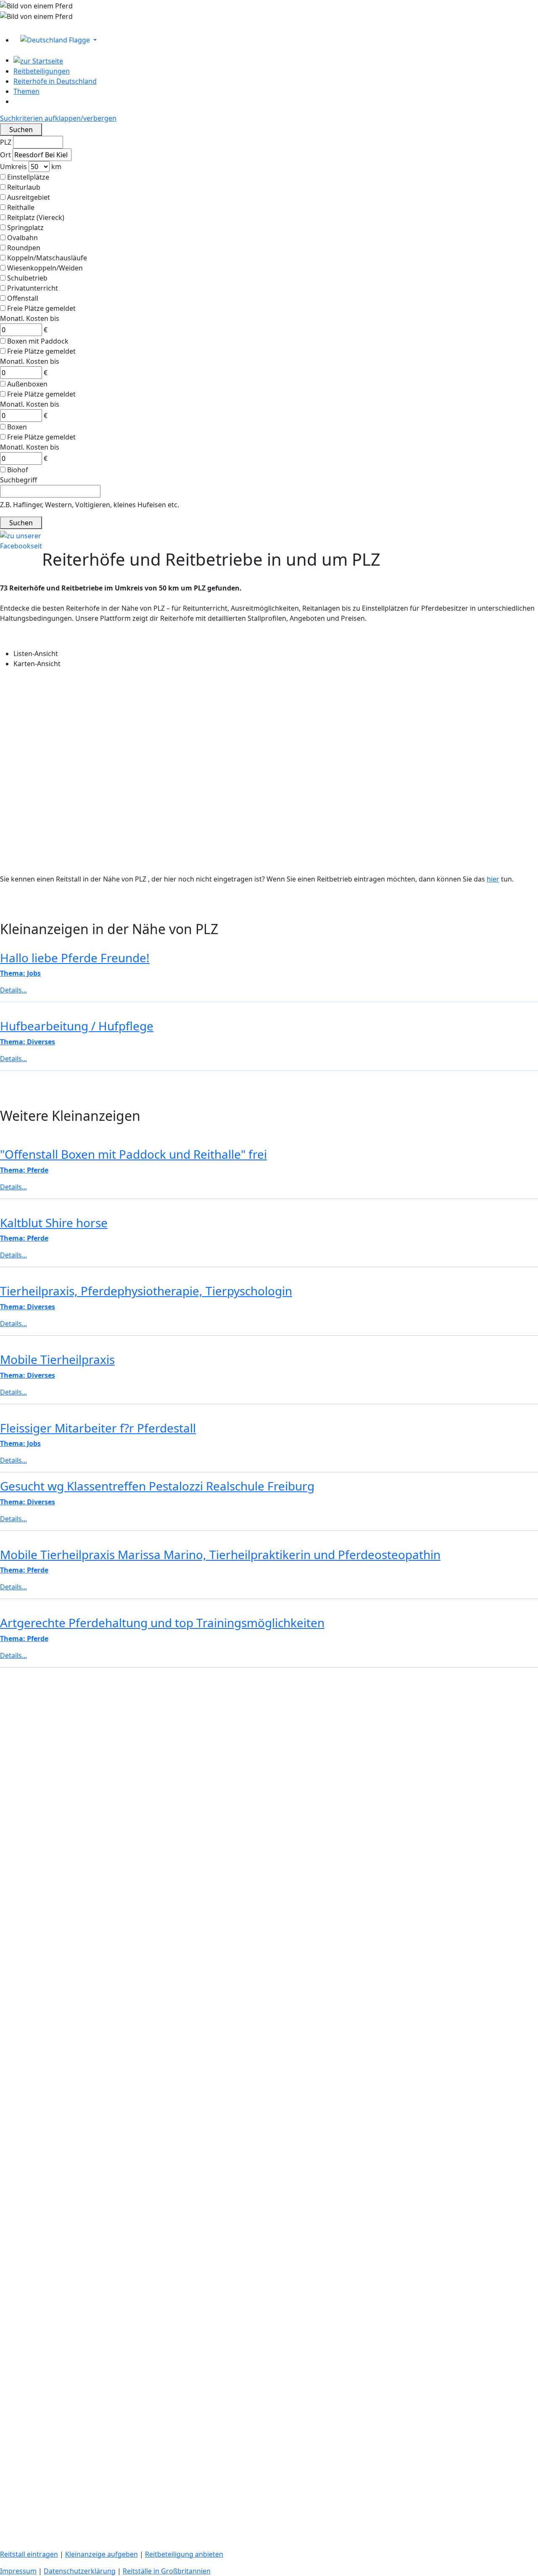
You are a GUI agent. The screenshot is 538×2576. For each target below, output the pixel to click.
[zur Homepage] (38, 60)
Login (10, 26)
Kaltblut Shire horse (54, 1223)
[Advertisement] (252, 1733)
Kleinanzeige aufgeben (102, 2554)
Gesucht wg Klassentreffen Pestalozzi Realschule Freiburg (157, 1486)
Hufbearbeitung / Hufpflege (77, 1026)
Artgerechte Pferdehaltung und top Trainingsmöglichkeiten (162, 1623)
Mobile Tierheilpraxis (57, 1359)
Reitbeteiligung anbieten (184, 2554)
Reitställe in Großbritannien (167, 2571)
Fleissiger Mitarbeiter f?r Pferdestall (98, 1428)
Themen (26, 91)
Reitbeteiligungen (42, 71)
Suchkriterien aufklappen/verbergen (58, 118)
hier (493, 879)
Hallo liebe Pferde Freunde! (75, 958)
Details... (13, 1187)
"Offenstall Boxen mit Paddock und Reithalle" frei (133, 1154)
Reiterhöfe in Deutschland (55, 81)
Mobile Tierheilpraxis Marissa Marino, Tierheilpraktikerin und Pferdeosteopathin (220, 1554)
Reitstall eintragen (29, 2554)
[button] (276, 40)
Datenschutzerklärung (80, 2571)
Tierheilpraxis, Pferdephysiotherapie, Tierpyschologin (146, 1291)
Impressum (18, 2571)
